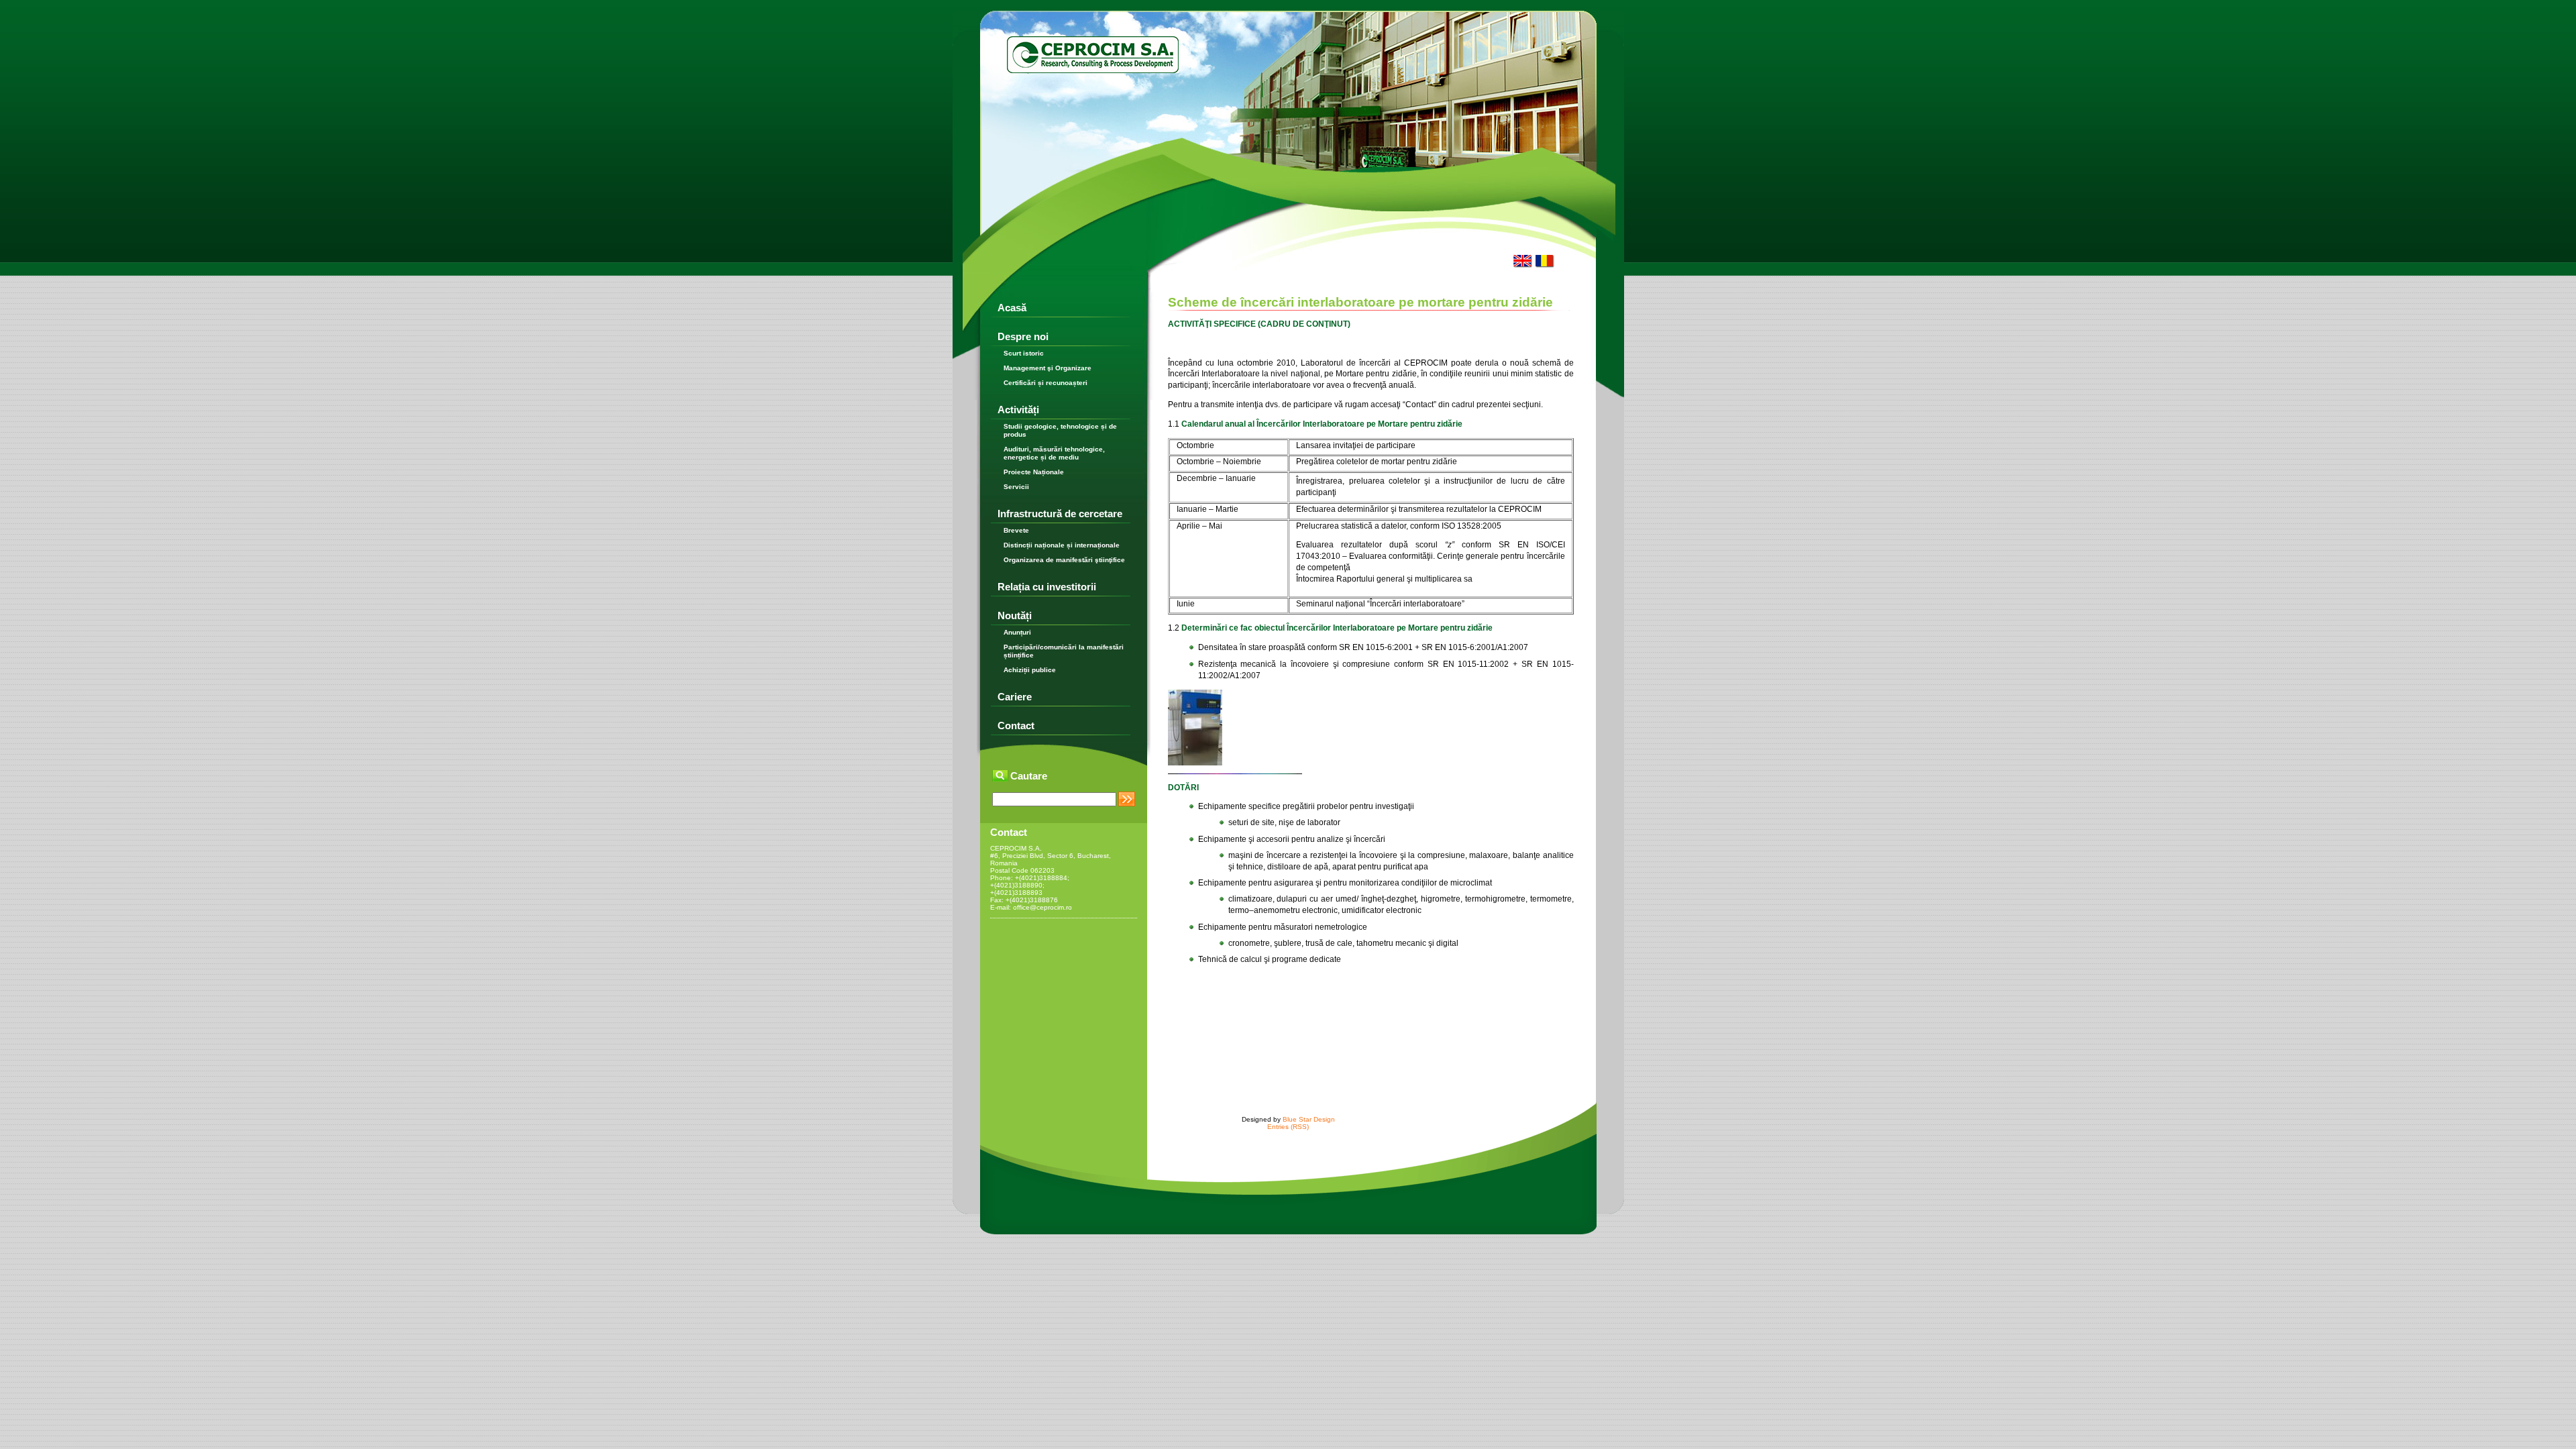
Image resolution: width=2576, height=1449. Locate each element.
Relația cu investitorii (1047, 587)
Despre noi (1023, 336)
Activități (1018, 410)
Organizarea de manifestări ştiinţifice (1064, 560)
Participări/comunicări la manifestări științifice (1064, 651)
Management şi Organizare (1048, 368)
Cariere (1015, 697)
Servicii (1016, 487)
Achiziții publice (1030, 670)
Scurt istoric (1024, 353)
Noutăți (1015, 615)
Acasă (1012, 308)
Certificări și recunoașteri (1045, 383)
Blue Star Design (1309, 1119)
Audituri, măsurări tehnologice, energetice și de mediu (1054, 453)
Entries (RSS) (1288, 1127)
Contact (1016, 726)
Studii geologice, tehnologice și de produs (1060, 430)
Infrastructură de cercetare (1060, 514)
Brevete (1016, 530)
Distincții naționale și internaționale (1062, 545)
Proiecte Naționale (1034, 472)
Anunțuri (1017, 632)
